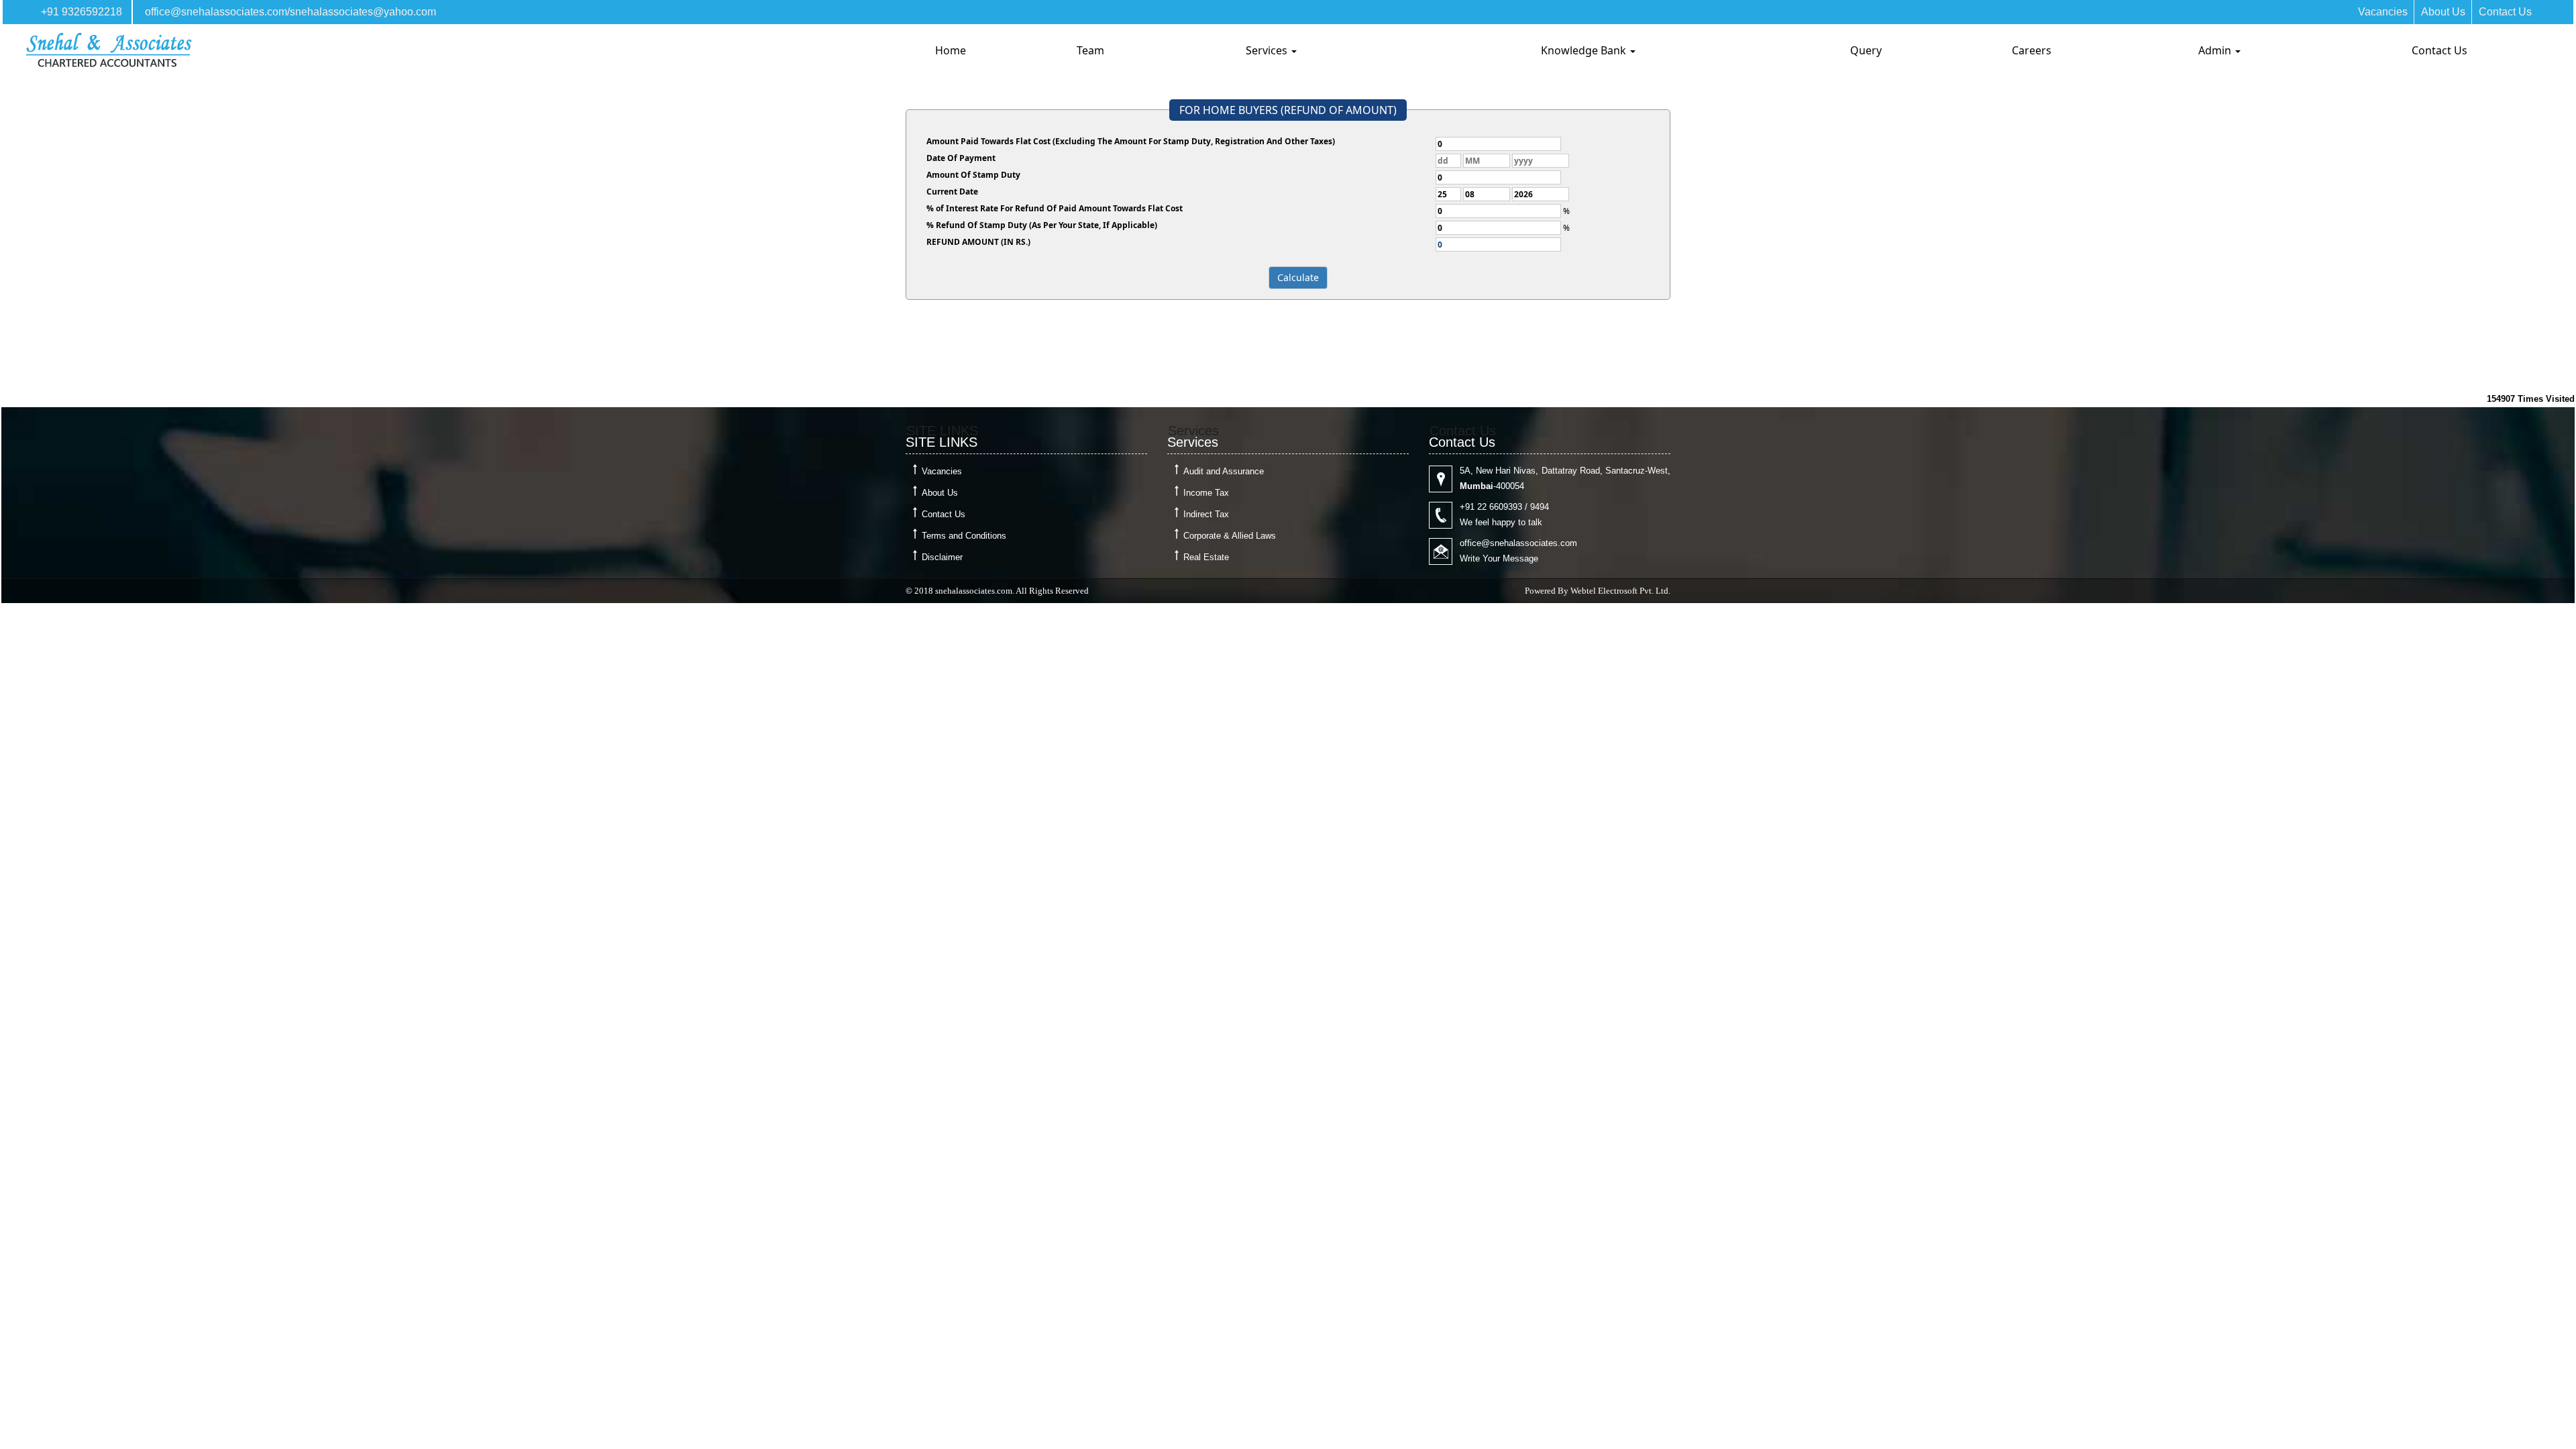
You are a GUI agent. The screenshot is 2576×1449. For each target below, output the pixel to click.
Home (951, 50)
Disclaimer (942, 557)
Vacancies (2383, 12)
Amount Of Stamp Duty (973, 175)
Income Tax (1206, 493)
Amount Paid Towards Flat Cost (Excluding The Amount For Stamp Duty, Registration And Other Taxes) (1131, 141)
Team (1090, 50)
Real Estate (1206, 557)
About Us (2443, 12)
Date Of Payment (961, 158)
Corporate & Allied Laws (1230, 536)
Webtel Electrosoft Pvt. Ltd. (1620, 591)
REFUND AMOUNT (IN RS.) (978, 242)
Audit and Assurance (1224, 471)
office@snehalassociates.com (216, 12)
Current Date (952, 192)
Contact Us (2505, 12)
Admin (2216, 50)
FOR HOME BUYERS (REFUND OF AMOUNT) (1288, 110)
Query (1866, 50)
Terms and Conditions (964, 536)
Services (1268, 50)
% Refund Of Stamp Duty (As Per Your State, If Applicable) (1042, 225)
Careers (2032, 50)
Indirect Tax (1206, 514)
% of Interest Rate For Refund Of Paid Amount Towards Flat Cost (1055, 208)
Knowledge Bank (1585, 50)
